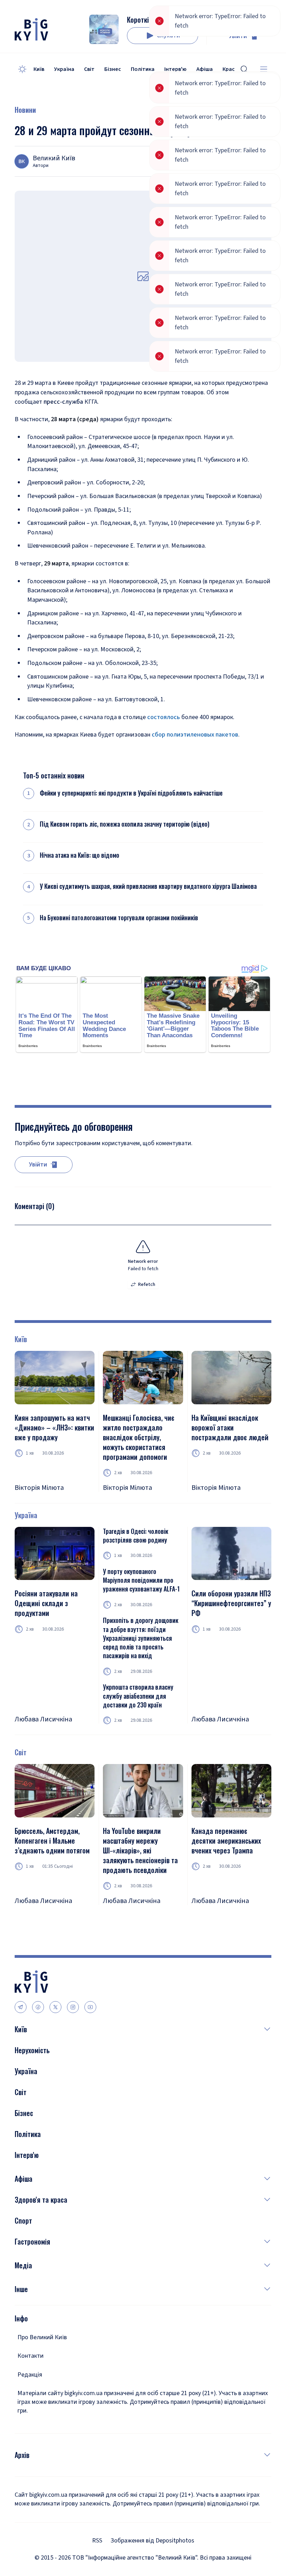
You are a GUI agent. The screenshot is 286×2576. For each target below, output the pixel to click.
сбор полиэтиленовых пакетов (195, 735)
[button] (149, 2029)
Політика (143, 69)
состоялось (164, 717)
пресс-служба (63, 402)
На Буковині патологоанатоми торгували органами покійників (119, 918)
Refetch (147, 1285)
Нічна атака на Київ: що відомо (80, 855)
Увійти (238, 36)
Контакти (31, 2356)
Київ (39, 69)
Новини (25, 110)
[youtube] (90, 2007)
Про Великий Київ (42, 2337)
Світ (89, 69)
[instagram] (73, 2007)
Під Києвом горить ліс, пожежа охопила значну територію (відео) (125, 824)
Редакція (30, 2375)
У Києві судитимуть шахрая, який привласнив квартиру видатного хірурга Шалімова (148, 886)
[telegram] (21, 2007)
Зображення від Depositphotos (152, 2541)
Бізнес (113, 69)
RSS (97, 2541)
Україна (64, 69)
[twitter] (55, 2007)
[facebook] (38, 2007)
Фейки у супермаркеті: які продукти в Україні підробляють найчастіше (131, 793)
